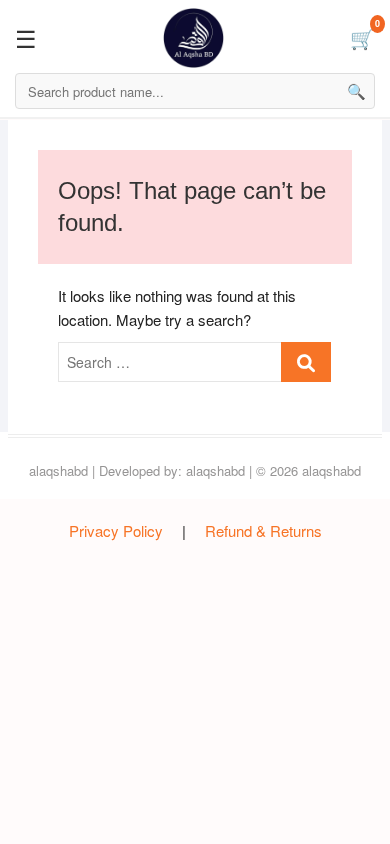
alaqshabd (58, 470)
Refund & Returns (263, 530)
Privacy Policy (116, 530)
